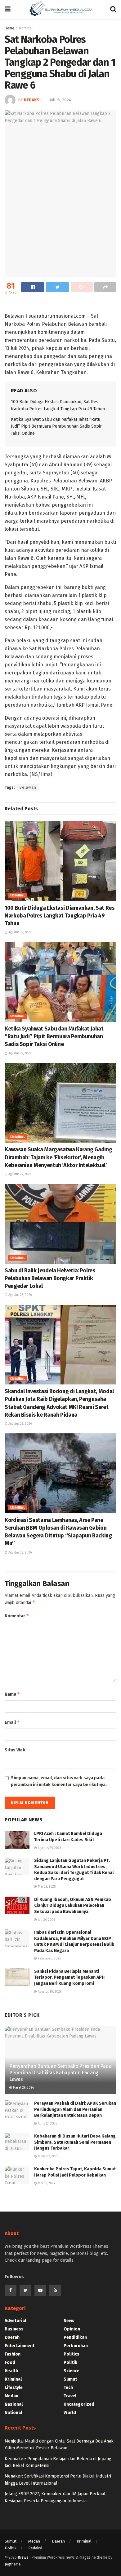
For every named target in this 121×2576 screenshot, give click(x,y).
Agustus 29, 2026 (19, 932)
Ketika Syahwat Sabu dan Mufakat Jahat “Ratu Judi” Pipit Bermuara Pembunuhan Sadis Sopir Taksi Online (56, 426)
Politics (72, 2354)
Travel (70, 2396)
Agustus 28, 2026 (20, 1295)
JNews (23, 2557)
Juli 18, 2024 (60, 100)
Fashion (13, 2354)
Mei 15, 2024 (46, 2183)
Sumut (70, 2379)
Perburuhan (76, 2346)
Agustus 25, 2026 (49, 1848)
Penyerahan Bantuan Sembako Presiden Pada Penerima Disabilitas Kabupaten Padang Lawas (60, 2073)
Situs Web (15, 1750)
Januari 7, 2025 (48, 2156)
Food (10, 2362)
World (70, 2413)
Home (9, 28)
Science (72, 2371)
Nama (12, 1694)
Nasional (14, 2404)
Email (12, 1722)
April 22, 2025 (47, 2124)
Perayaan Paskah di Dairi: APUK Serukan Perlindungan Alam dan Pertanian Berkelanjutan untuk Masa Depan (75, 2109)
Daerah (12, 2337)
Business (14, 2329)
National (13, 2413)
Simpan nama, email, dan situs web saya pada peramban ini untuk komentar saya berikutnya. (59, 1781)
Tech (68, 2388)
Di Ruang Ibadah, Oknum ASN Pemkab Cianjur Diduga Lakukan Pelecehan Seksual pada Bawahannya (73, 1906)
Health (11, 2371)
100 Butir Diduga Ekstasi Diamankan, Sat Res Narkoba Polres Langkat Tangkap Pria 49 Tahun (60, 916)
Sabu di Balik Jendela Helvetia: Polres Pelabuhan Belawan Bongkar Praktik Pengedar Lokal (50, 1278)
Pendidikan (75, 2337)
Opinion (72, 2329)
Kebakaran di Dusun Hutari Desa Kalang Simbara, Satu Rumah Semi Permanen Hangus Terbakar (75, 2142)
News (69, 2321)
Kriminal (17, 896)
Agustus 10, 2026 (49, 1992)
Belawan (28, 787)
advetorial (15, 2321)
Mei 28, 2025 (46, 1887)
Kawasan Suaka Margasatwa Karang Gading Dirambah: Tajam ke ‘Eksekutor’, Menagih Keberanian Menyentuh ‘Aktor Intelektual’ (58, 1157)
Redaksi (32, 100)
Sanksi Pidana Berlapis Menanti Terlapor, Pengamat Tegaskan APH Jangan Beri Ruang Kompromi (69, 1977)
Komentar (17, 1616)
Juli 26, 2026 (46, 1920)
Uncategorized (79, 2404)
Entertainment (20, 2346)
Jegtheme (13, 2564)
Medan (11, 2396)
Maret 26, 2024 (23, 2088)
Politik (70, 2362)
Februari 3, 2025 (49, 1959)
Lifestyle (14, 2388)
